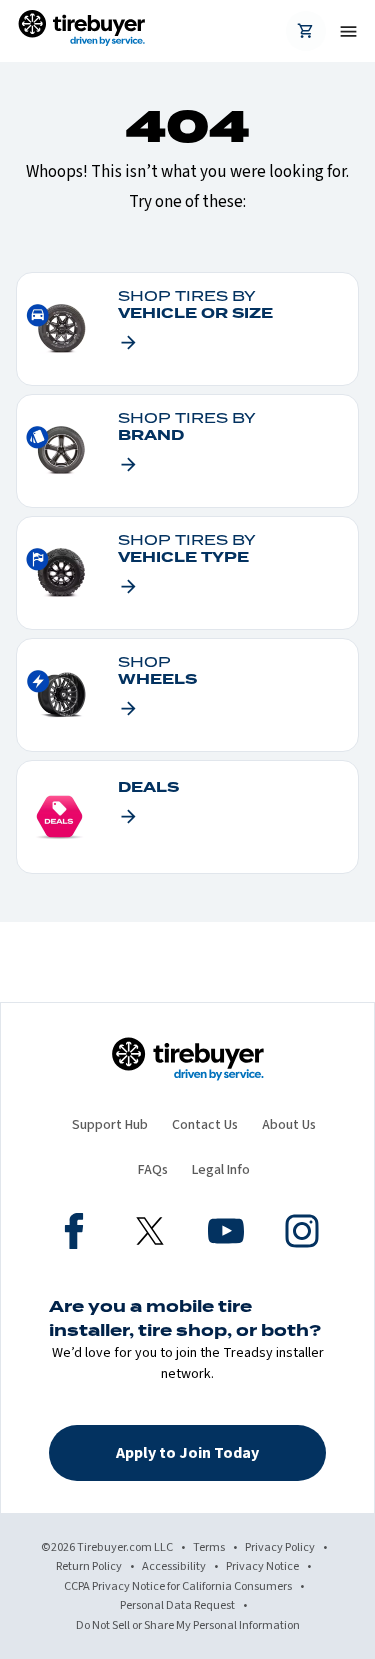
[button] (187, 1453)
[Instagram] (302, 1234)
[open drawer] (340, 31)
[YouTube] (226, 1234)
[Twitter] (150, 1234)
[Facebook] (74, 1234)
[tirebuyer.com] (81, 31)
